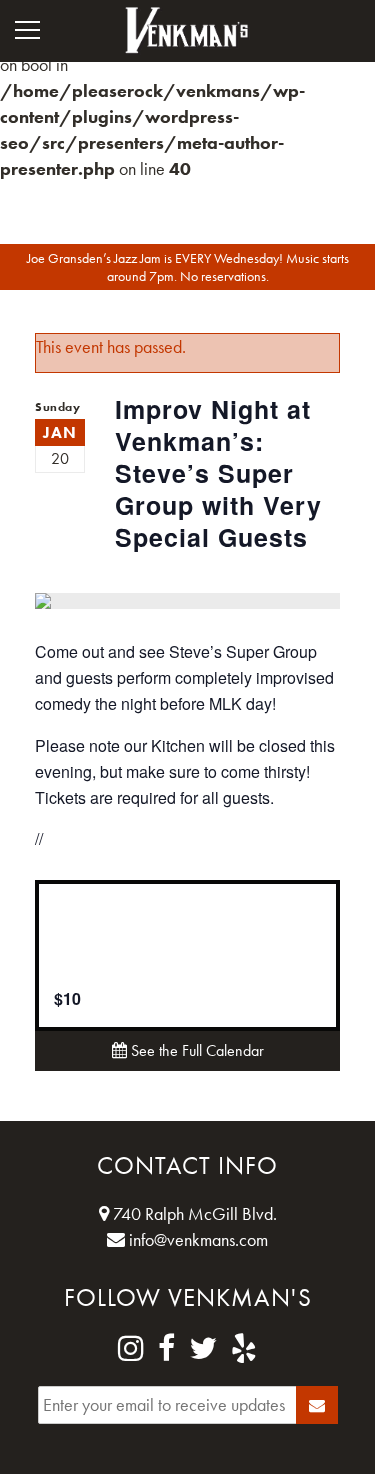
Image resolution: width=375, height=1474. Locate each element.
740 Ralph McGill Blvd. (193, 1213)
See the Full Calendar (195, 1050)
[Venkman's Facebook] (166, 1349)
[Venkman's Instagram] (131, 1349)
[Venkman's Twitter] (203, 1349)
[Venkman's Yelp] (244, 1349)
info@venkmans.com (196, 1239)
